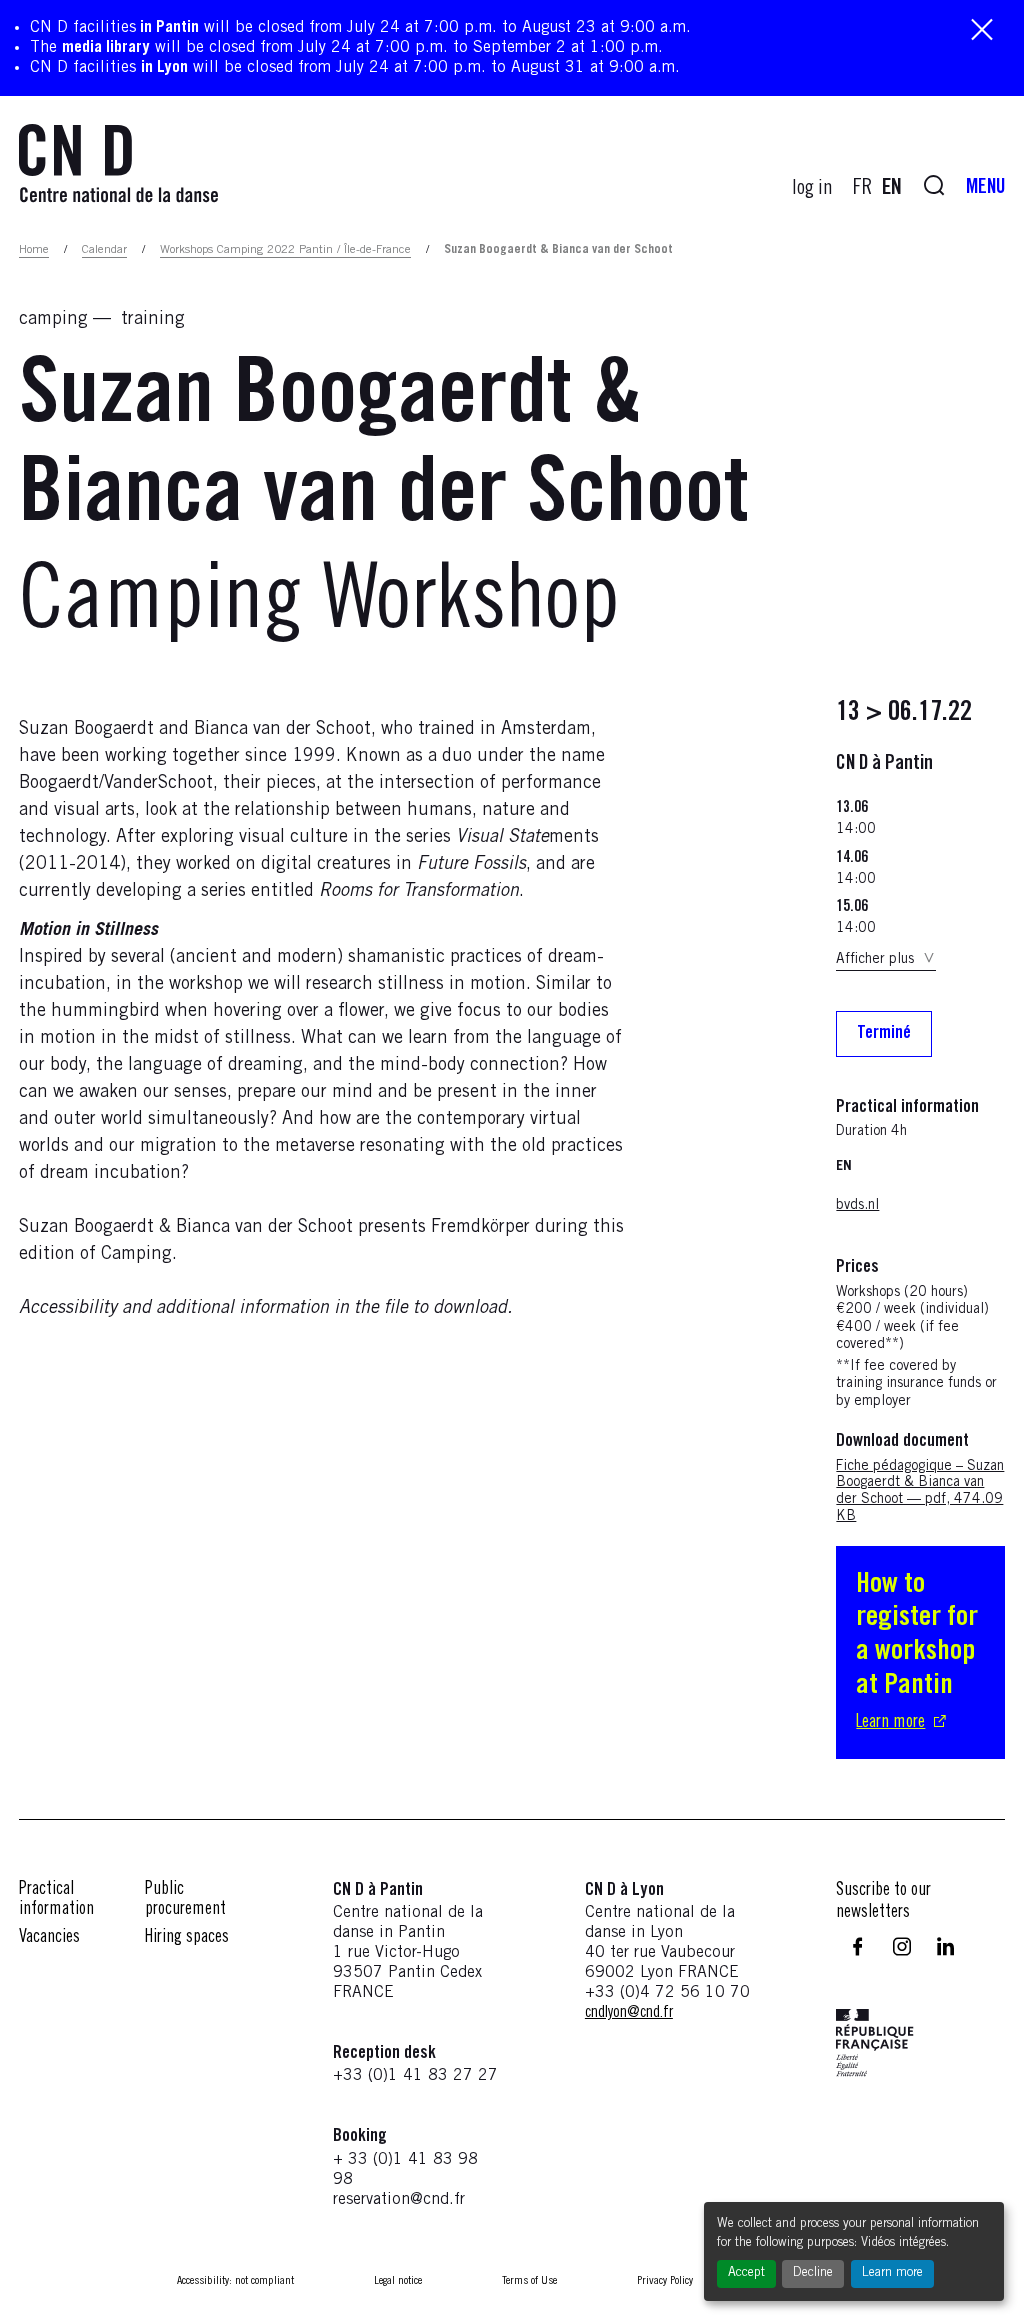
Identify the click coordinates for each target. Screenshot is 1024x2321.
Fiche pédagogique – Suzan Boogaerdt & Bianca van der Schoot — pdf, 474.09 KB (920, 1492)
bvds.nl (857, 1206)
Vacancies (49, 1938)
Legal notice (398, 2281)
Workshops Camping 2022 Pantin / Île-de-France (285, 250)
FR (862, 189)
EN (892, 189)
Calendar (104, 250)
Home (34, 250)
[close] (982, 31)
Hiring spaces (187, 1938)
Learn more (892, 2273)
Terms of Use (529, 2281)
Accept (746, 2273)
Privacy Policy (665, 2281)
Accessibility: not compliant (235, 2281)
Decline (813, 2273)
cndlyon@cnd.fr (629, 2013)
